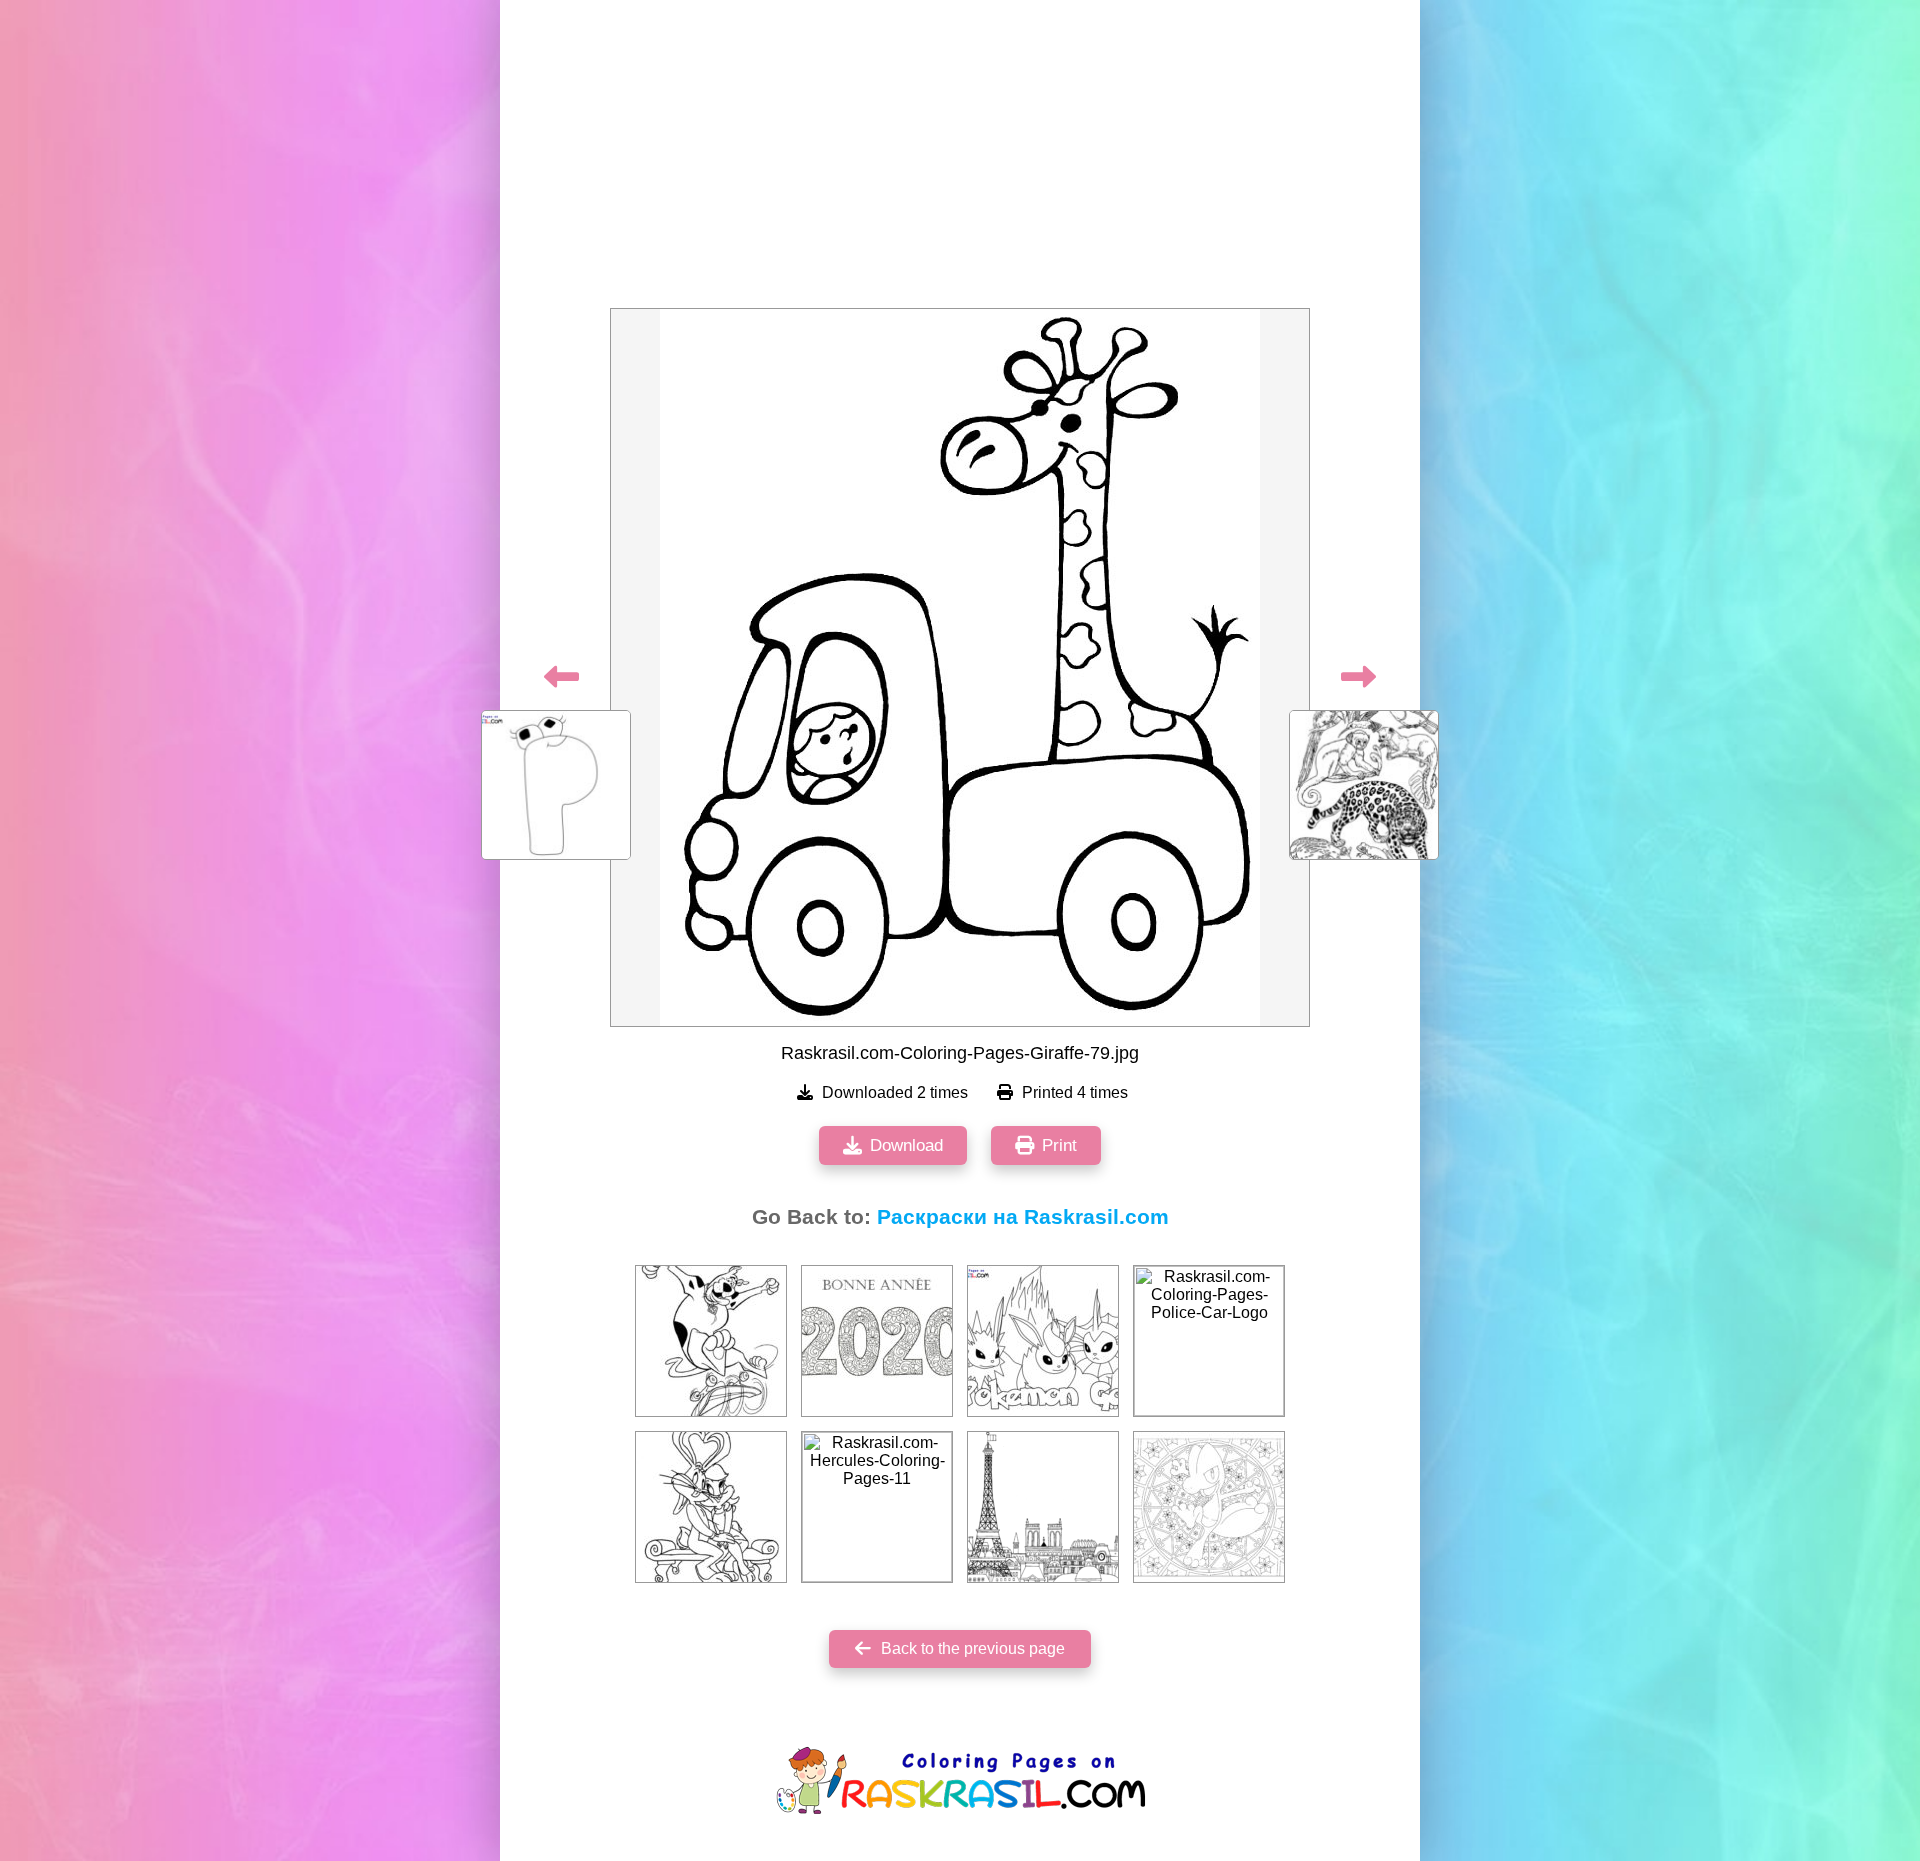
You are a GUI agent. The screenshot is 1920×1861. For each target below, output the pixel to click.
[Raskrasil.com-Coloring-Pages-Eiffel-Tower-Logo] (1043, 1507)
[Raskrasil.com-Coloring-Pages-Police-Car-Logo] (1209, 1341)
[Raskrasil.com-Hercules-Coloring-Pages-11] (877, 1507)
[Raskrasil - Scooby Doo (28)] (711, 1341)
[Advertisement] (960, 160)
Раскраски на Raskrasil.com (1023, 1217)
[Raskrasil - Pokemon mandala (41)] (1209, 1507)
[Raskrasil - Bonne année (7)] (877, 1341)
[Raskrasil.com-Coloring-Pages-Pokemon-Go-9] (1043, 1341)
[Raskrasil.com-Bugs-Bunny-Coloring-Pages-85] (711, 1507)
